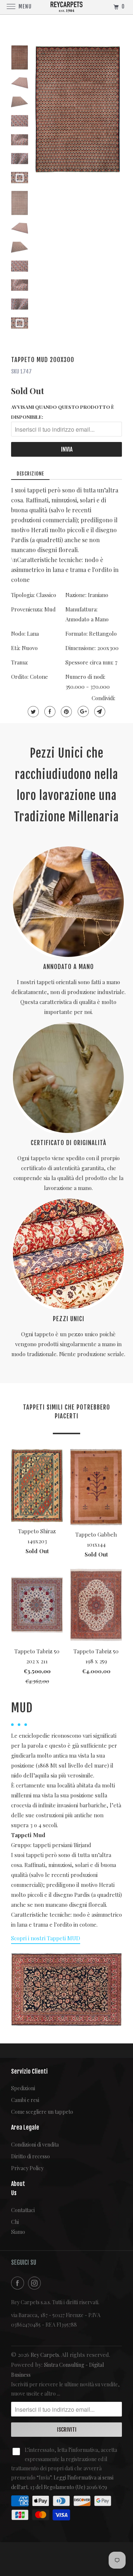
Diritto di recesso (30, 2156)
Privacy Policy (27, 2168)
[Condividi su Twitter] (32, 712)
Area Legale (25, 2127)
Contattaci (17, 2210)
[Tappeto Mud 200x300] (78, 109)
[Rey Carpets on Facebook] (19, 2283)
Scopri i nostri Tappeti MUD (46, 1938)
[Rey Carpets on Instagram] (36, 2283)
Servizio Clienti (29, 2071)
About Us (17, 2188)
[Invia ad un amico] (99, 712)
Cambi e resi (25, 2100)
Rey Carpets (45, 2355)
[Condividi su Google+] (82, 712)
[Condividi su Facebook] (49, 712)
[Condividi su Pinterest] (66, 712)
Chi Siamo (17, 2227)
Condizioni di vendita (35, 2145)
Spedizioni (23, 2088)
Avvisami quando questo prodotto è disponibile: (63, 412)
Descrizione (30, 474)
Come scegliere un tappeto (42, 2112)
